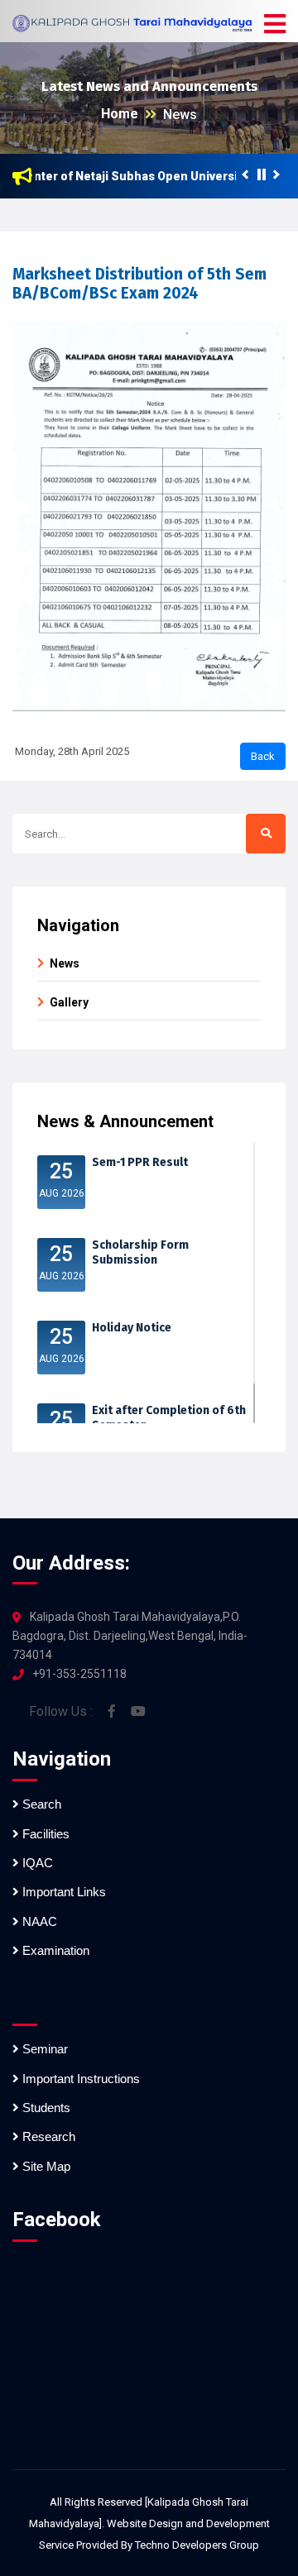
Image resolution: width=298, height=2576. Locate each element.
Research (47, 2136)
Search (40, 1804)
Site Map (45, 2166)
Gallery (69, 1002)
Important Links (62, 1892)
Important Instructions (79, 2079)
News (180, 115)
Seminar (43, 2049)
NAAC (38, 1921)
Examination (54, 1950)
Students (45, 2108)
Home (120, 114)
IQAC (36, 1863)
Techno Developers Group (197, 2545)
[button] (275, 25)
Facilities (44, 1834)
